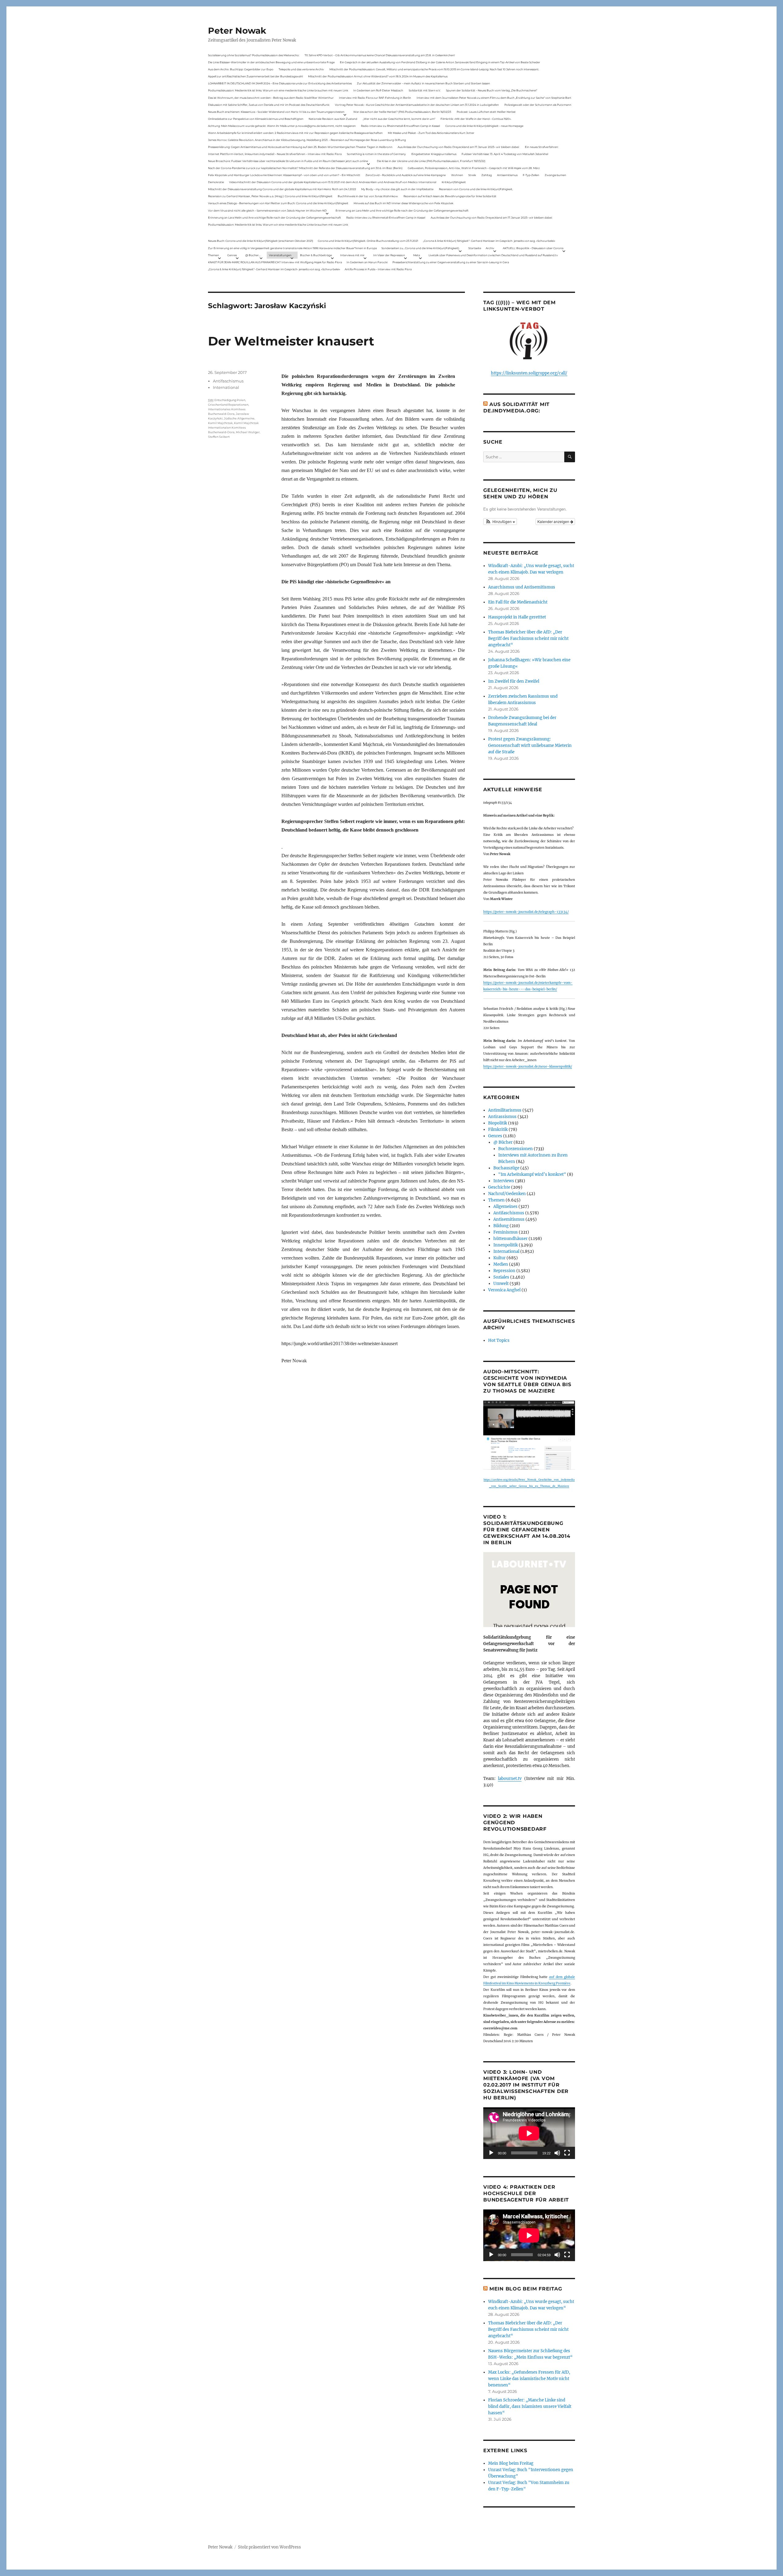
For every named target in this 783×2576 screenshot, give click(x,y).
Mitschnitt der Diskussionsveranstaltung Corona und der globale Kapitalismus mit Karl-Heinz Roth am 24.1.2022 (282, 189)
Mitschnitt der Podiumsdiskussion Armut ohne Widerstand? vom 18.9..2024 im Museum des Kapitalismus (378, 76)
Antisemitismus (507, 175)
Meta (417, 255)
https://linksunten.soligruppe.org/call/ (529, 373)
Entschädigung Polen (230, 400)
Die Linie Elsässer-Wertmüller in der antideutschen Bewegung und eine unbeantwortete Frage (271, 62)
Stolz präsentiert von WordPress (269, 2547)
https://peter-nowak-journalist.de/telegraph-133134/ (526, 912)
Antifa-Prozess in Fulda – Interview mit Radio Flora (378, 269)
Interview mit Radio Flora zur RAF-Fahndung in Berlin (375, 98)
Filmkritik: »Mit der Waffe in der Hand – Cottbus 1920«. (476, 119)
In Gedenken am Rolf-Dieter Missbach (378, 90)
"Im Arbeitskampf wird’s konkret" (532, 1174)
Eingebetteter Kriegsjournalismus (434, 154)
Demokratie (216, 182)
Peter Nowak (237, 31)
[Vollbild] (567, 2153)
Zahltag (487, 175)
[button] (500, 522)
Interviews (504, 1181)
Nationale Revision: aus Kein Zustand (333, 119)
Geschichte (499, 1187)
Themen (213, 255)
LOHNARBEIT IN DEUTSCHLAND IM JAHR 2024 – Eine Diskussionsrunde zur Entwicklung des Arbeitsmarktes (280, 83)
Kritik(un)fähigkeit (454, 182)
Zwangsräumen (555, 175)
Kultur (499, 1258)
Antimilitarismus (505, 1110)
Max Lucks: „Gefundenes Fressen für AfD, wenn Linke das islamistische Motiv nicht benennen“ (529, 2379)
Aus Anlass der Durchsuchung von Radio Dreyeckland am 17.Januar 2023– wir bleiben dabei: (458, 147)
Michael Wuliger (248, 432)
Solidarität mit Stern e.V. (425, 90)
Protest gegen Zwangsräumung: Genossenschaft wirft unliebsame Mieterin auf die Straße (530, 745)
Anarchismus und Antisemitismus (522, 587)
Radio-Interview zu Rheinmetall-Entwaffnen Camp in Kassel (400, 126)
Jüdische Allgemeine (239, 418)
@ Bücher (503, 1142)
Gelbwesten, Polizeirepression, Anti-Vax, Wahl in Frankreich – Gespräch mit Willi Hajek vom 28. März (474, 168)
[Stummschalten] (557, 2153)
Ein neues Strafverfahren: (542, 147)
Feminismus (506, 1232)
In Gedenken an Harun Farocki (367, 262)
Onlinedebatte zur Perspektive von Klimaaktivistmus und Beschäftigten (256, 119)
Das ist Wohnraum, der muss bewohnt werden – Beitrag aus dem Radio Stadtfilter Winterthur (271, 98)
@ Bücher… (253, 255)
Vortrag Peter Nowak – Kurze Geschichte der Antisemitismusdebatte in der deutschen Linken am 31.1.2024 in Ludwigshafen (417, 105)
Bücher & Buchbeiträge (316, 255)
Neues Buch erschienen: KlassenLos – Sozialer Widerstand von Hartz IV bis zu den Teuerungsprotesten (276, 112)
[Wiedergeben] (491, 2153)
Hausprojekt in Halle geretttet (517, 617)
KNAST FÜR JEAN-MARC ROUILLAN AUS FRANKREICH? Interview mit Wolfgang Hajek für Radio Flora (275, 262)
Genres (232, 255)
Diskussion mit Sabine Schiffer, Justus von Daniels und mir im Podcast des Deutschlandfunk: (269, 105)
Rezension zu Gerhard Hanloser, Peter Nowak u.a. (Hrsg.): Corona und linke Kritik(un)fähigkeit (270, 196)
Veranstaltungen (280, 255)
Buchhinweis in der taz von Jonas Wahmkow (368, 196)
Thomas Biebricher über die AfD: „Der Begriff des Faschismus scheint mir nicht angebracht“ (528, 638)
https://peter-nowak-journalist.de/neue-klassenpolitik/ (528, 1067)
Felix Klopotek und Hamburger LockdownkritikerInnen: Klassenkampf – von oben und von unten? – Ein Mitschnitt (284, 175)
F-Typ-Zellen (531, 175)
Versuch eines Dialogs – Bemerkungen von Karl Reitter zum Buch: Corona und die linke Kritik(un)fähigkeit (278, 203)
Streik (472, 175)
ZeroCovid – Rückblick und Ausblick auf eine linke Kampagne (406, 175)
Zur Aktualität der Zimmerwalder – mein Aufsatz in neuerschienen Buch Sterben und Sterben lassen (423, 83)
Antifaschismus (228, 381)
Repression (504, 1271)
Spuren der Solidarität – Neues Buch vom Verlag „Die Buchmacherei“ (492, 90)
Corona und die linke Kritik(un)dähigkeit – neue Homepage (484, 126)
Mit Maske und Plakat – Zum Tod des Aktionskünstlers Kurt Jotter (431, 133)
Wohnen (457, 175)
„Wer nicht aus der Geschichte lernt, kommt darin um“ (399, 119)
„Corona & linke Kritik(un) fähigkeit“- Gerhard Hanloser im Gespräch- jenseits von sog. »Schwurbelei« (489, 241)
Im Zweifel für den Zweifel (514, 681)
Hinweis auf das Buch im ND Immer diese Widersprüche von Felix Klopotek (403, 203)
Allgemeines (505, 1207)
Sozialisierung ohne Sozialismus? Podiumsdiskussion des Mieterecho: (254, 55)
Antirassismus (502, 1117)
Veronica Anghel (504, 1290)
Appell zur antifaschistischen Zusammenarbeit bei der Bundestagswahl (255, 76)
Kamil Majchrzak (220, 423)
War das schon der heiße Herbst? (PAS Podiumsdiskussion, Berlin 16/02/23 (402, 112)
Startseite (475, 248)
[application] (529, 2133)
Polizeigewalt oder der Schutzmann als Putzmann (538, 105)
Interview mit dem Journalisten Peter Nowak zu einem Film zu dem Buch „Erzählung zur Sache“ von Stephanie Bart (494, 98)
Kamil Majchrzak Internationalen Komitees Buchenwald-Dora (233, 428)
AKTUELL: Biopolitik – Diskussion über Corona (533, 248)
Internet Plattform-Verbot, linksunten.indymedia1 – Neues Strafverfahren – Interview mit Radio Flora (275, 154)
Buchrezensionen (516, 1149)
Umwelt (501, 1284)
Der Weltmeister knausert (291, 341)
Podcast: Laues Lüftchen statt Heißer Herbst (486, 112)
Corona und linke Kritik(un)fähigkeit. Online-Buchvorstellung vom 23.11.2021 (368, 241)
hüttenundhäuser (510, 1239)
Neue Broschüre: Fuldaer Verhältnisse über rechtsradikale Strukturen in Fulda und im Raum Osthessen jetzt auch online (288, 161)
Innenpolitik (506, 1245)
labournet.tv (510, 1779)
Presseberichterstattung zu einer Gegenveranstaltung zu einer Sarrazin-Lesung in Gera (451, 262)
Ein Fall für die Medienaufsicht (518, 602)
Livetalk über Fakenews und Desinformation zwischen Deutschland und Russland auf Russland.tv (493, 255)
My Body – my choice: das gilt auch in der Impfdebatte (397, 189)
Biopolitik (498, 1123)
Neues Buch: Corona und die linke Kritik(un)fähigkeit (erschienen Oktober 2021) (261, 241)
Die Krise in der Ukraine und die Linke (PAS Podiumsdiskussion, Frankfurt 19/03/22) (431, 161)
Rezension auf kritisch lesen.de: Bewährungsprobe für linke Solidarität (450, 196)
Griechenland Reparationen (228, 405)
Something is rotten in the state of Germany (376, 154)
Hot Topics (499, 1340)
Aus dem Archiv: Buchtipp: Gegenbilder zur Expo (241, 69)
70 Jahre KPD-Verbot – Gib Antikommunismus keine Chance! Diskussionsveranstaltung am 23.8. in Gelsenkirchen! (380, 55)
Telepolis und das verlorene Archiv (301, 69)
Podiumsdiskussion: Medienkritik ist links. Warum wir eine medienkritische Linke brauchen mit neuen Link (278, 90)
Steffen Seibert (219, 437)
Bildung (501, 1226)
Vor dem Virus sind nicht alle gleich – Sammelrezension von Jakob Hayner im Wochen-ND (267, 210)
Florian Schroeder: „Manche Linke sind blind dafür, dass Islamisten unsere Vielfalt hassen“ (530, 2406)
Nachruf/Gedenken (507, 1194)
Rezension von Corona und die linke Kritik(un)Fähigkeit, (476, 189)
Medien (501, 1264)
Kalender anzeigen (554, 521)
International (226, 387)
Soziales (501, 1277)
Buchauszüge (506, 1168)
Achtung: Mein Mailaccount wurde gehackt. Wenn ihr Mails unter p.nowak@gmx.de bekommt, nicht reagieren (282, 126)
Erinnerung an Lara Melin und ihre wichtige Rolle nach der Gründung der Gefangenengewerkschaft (402, 210)
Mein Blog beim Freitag (526, 2289)
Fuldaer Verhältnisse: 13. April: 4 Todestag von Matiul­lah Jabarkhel (505, 154)
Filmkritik (498, 1129)
